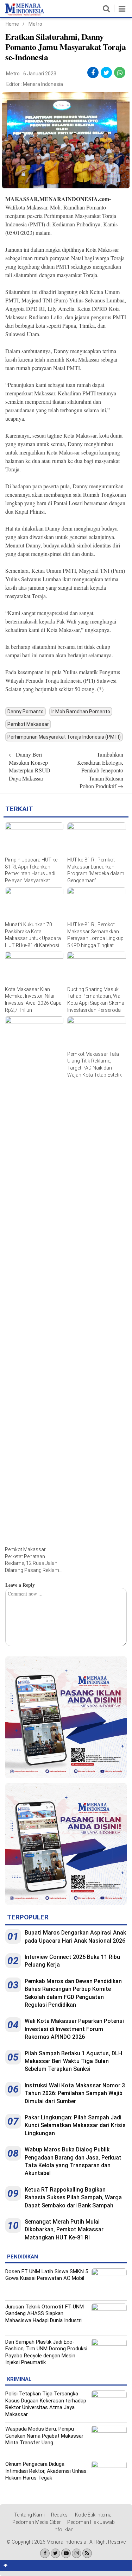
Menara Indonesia (43, 84)
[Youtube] (66, 2553)
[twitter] (106, 73)
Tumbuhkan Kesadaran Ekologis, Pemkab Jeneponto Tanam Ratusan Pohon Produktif (100, 770)
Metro (35, 24)
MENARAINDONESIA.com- (75, 199)
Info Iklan (64, 2530)
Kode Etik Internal (94, 2515)
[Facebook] (45, 2553)
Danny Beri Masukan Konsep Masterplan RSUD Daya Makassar (30, 766)
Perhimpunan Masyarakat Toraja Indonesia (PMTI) (64, 737)
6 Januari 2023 (40, 74)
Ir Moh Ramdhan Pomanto (81, 712)
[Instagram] (77, 2553)
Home (12, 24)
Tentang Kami (29, 2515)
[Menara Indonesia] (25, 14)
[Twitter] (55, 2553)
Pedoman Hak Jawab (91, 2522)
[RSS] (87, 2553)
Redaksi (60, 2515)
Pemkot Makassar (28, 724)
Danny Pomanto (26, 712)
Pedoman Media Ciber (37, 2522)
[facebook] (93, 73)
